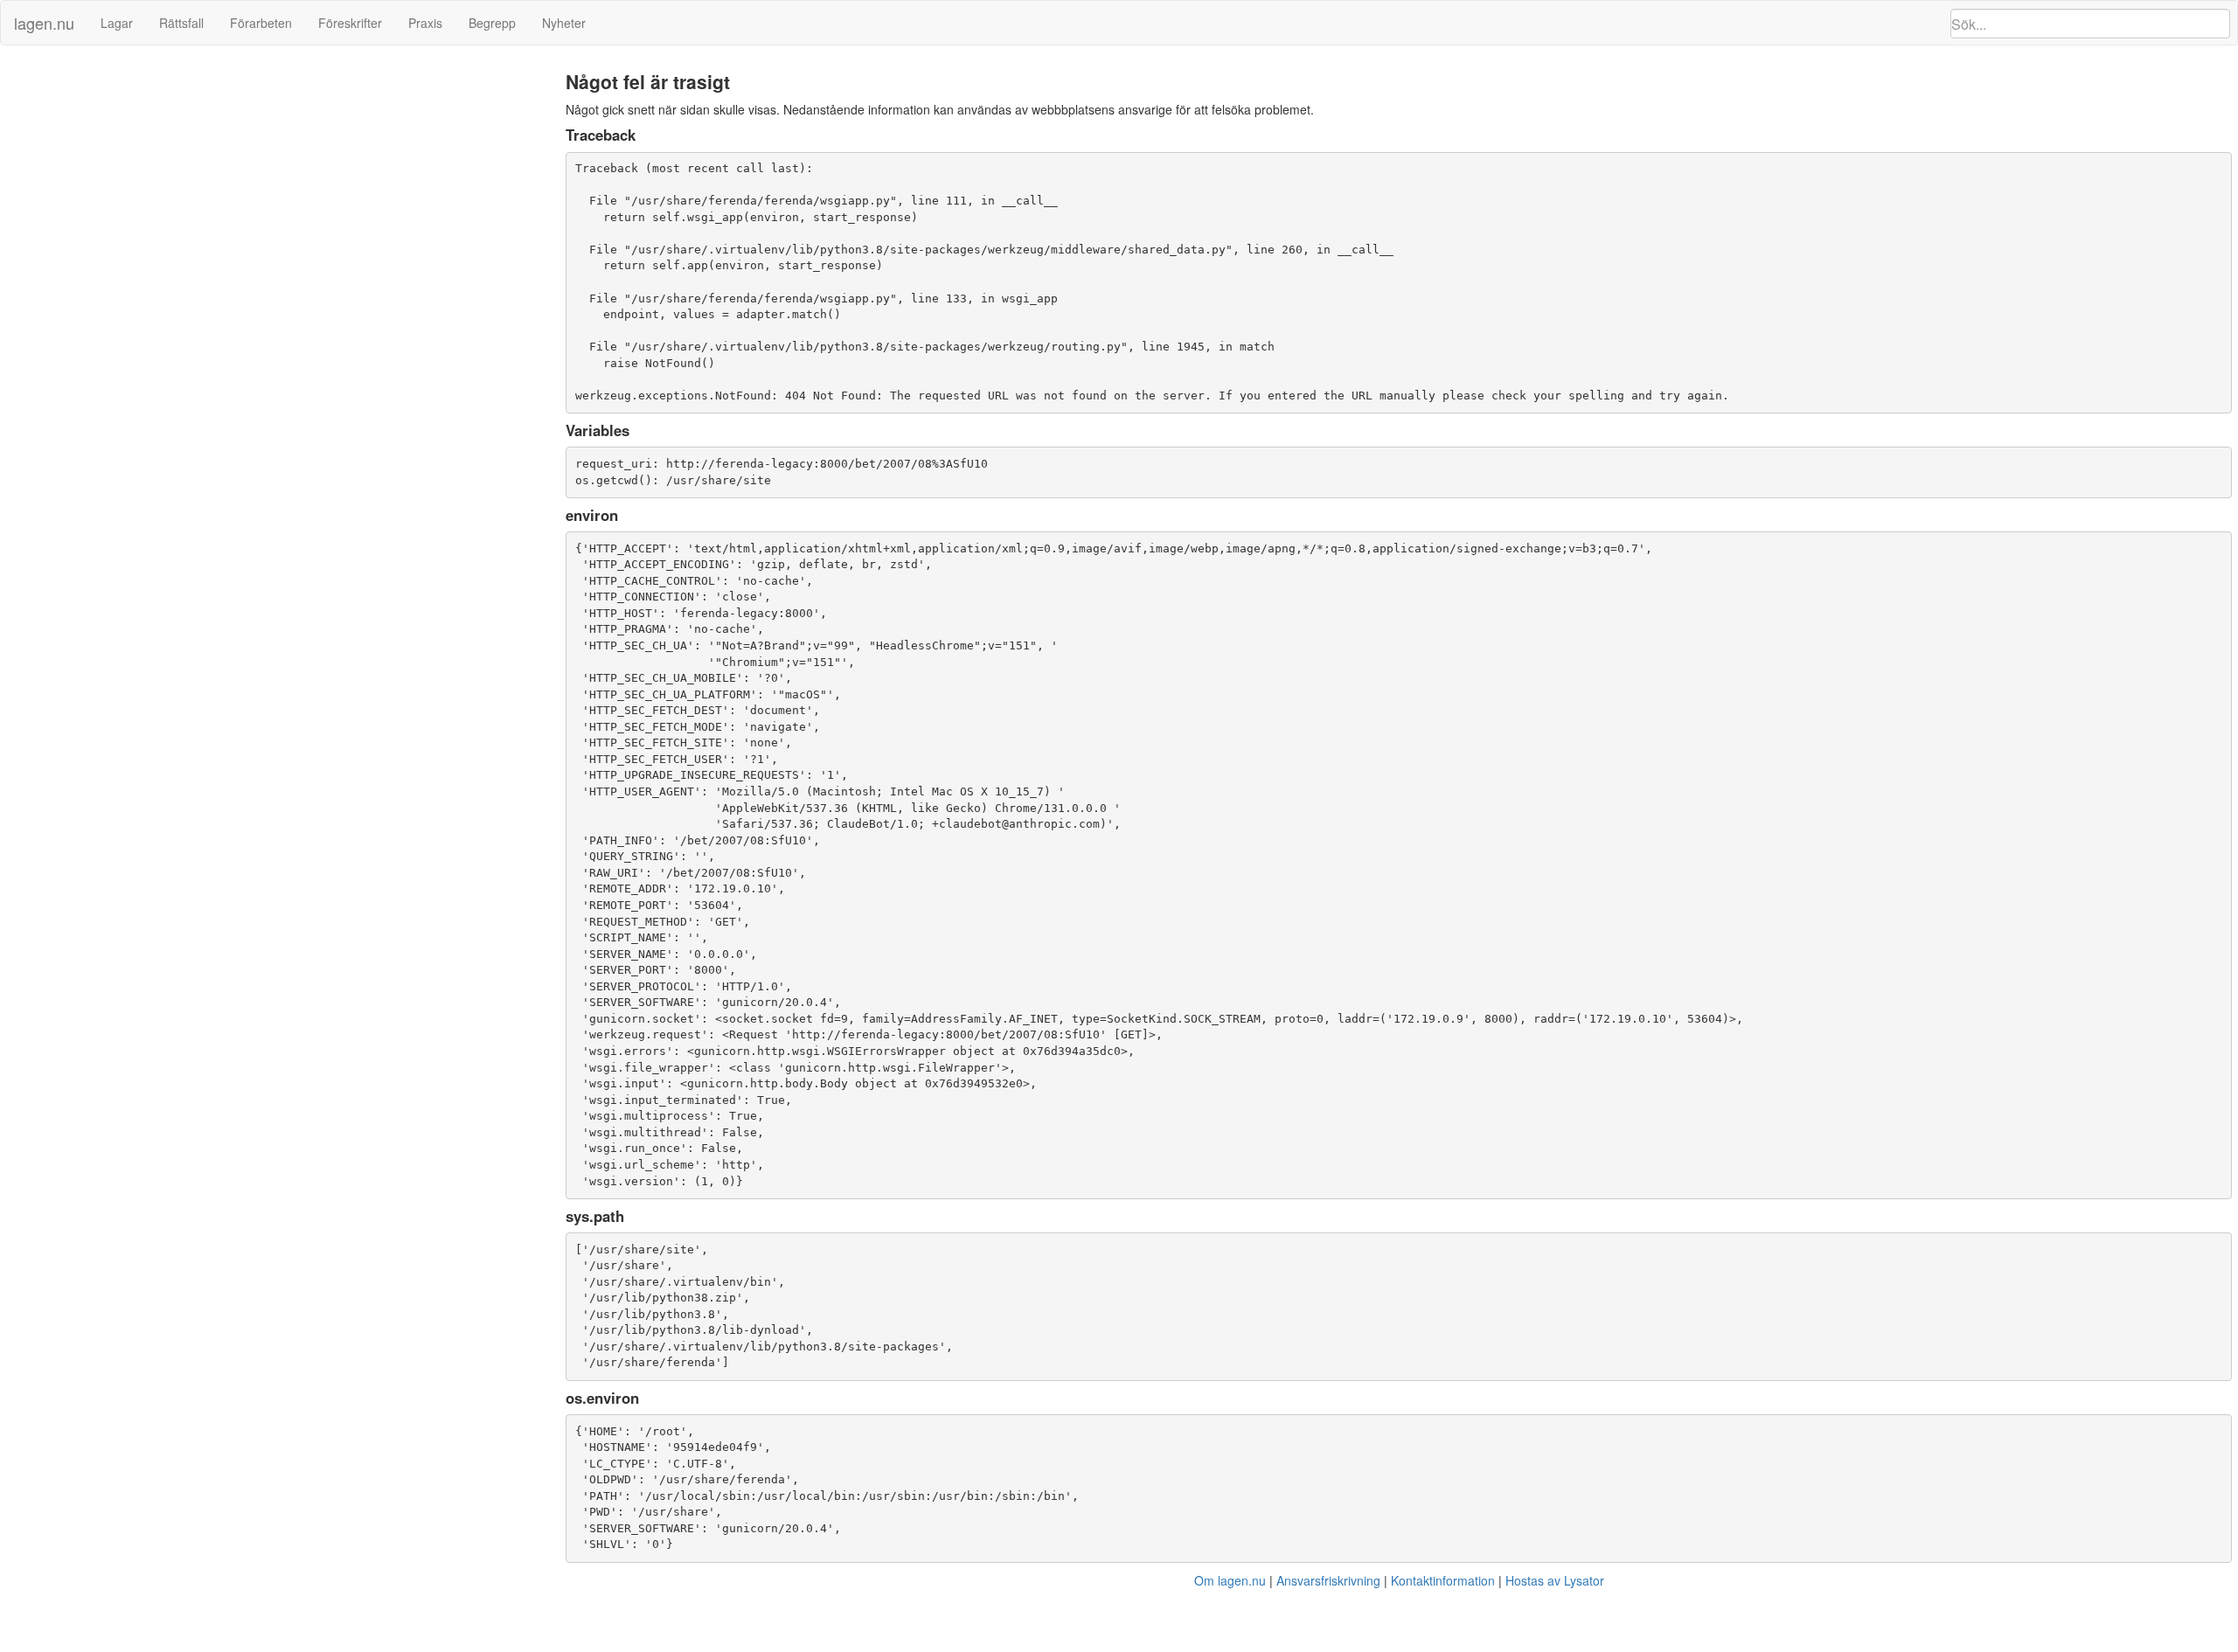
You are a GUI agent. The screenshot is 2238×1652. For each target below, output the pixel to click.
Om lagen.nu (1230, 1580)
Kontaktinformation (1443, 1580)
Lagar (117, 23)
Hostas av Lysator (1555, 1580)
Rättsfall (181, 23)
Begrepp (492, 23)
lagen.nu (44, 23)
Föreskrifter (350, 23)
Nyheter (564, 23)
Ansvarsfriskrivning (1328, 1580)
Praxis (425, 23)
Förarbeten (261, 23)
